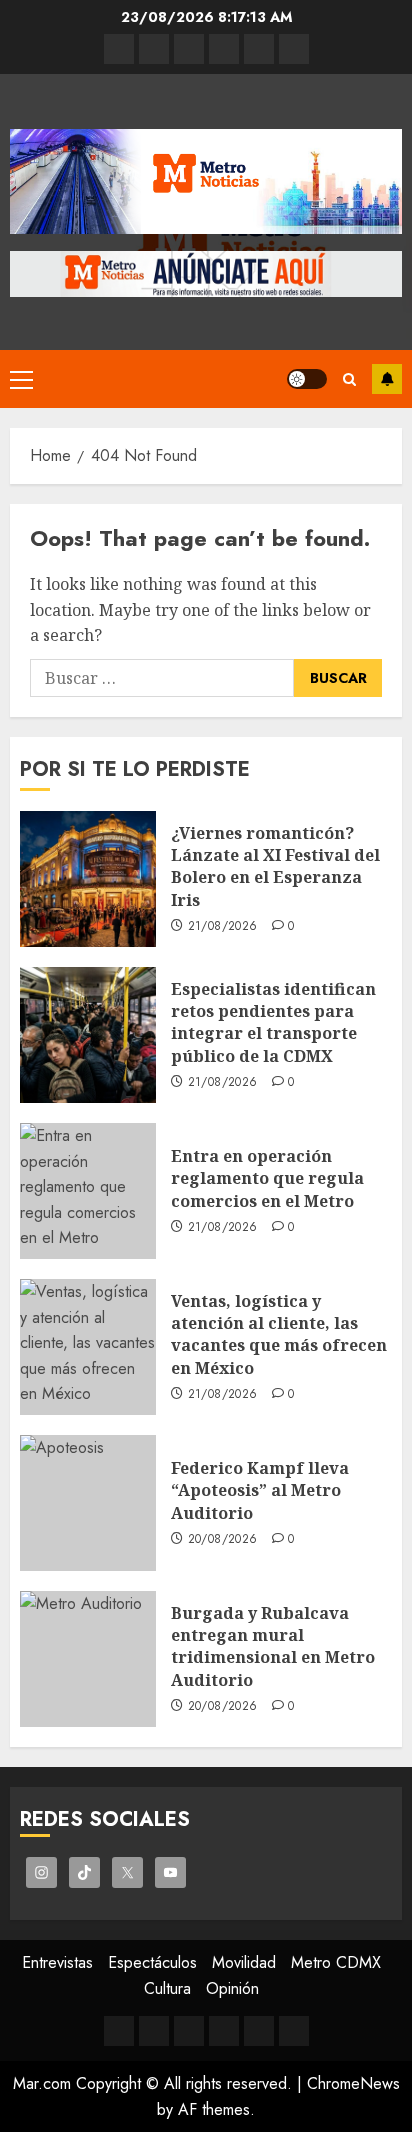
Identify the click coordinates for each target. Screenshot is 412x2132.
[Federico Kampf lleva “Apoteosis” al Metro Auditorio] (88, 1503)
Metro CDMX (336, 1962)
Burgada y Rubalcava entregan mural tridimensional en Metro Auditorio (273, 1646)
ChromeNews (353, 2083)
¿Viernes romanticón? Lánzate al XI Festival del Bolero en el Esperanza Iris (275, 866)
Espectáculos (152, 1962)
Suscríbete (387, 379)
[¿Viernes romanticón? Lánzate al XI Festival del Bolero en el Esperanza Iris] (88, 879)
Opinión (232, 1988)
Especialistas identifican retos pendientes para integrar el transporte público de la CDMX (273, 1022)
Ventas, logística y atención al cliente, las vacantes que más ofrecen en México (279, 1334)
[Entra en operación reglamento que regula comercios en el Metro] (88, 1191)
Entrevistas (57, 1962)
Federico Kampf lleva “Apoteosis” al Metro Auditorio (260, 1490)
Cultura (167, 1988)
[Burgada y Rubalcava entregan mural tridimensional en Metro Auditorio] (88, 1659)
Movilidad (244, 1962)
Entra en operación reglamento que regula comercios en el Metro (267, 1178)
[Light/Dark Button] (307, 379)
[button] (21, 379)
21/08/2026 (223, 927)
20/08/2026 (223, 1540)
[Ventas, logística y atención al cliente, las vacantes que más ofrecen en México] (88, 1347)
